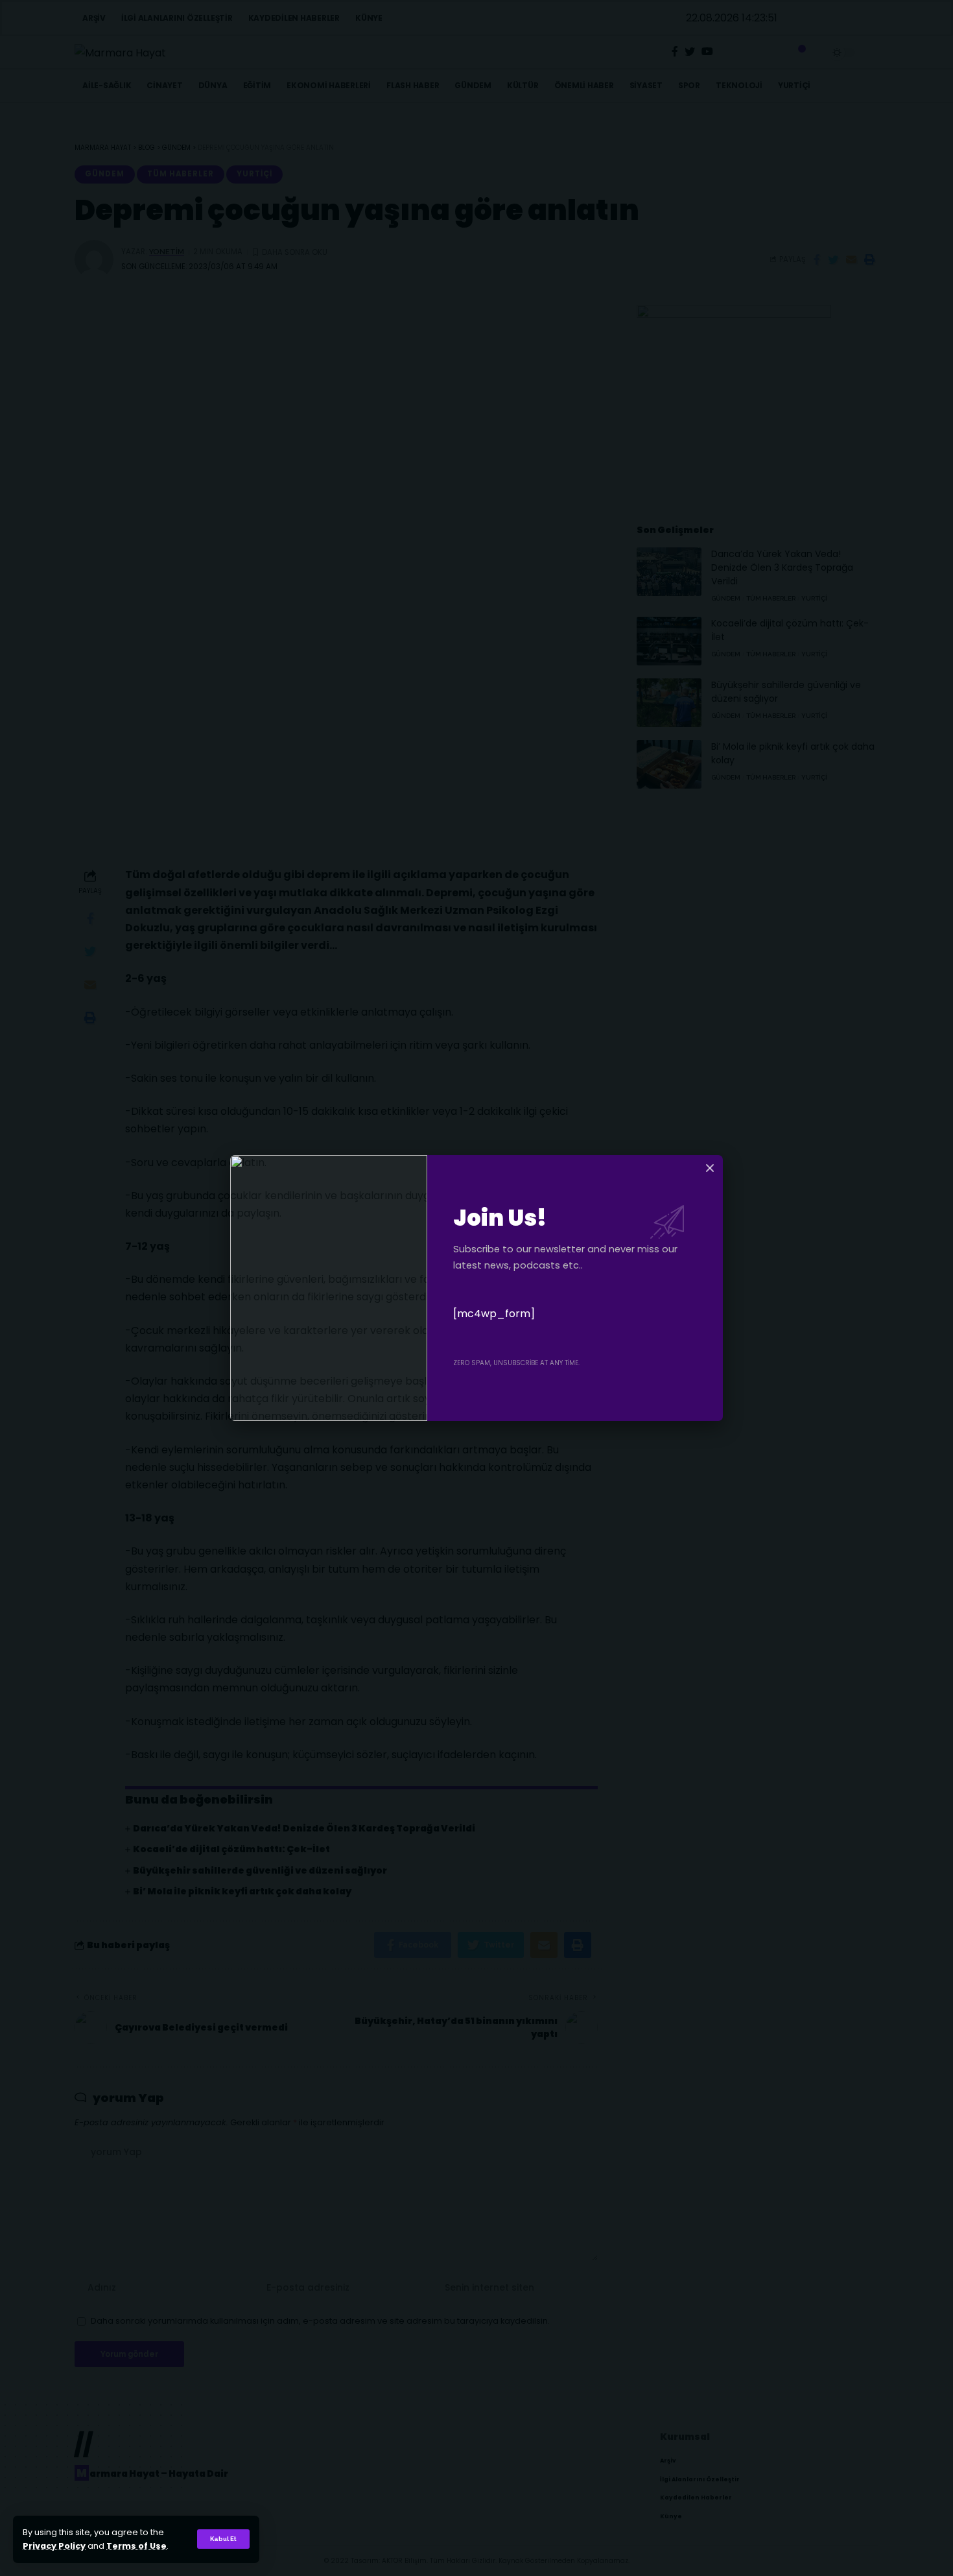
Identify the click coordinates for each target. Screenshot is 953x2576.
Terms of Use (136, 2546)
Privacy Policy (54, 2546)
